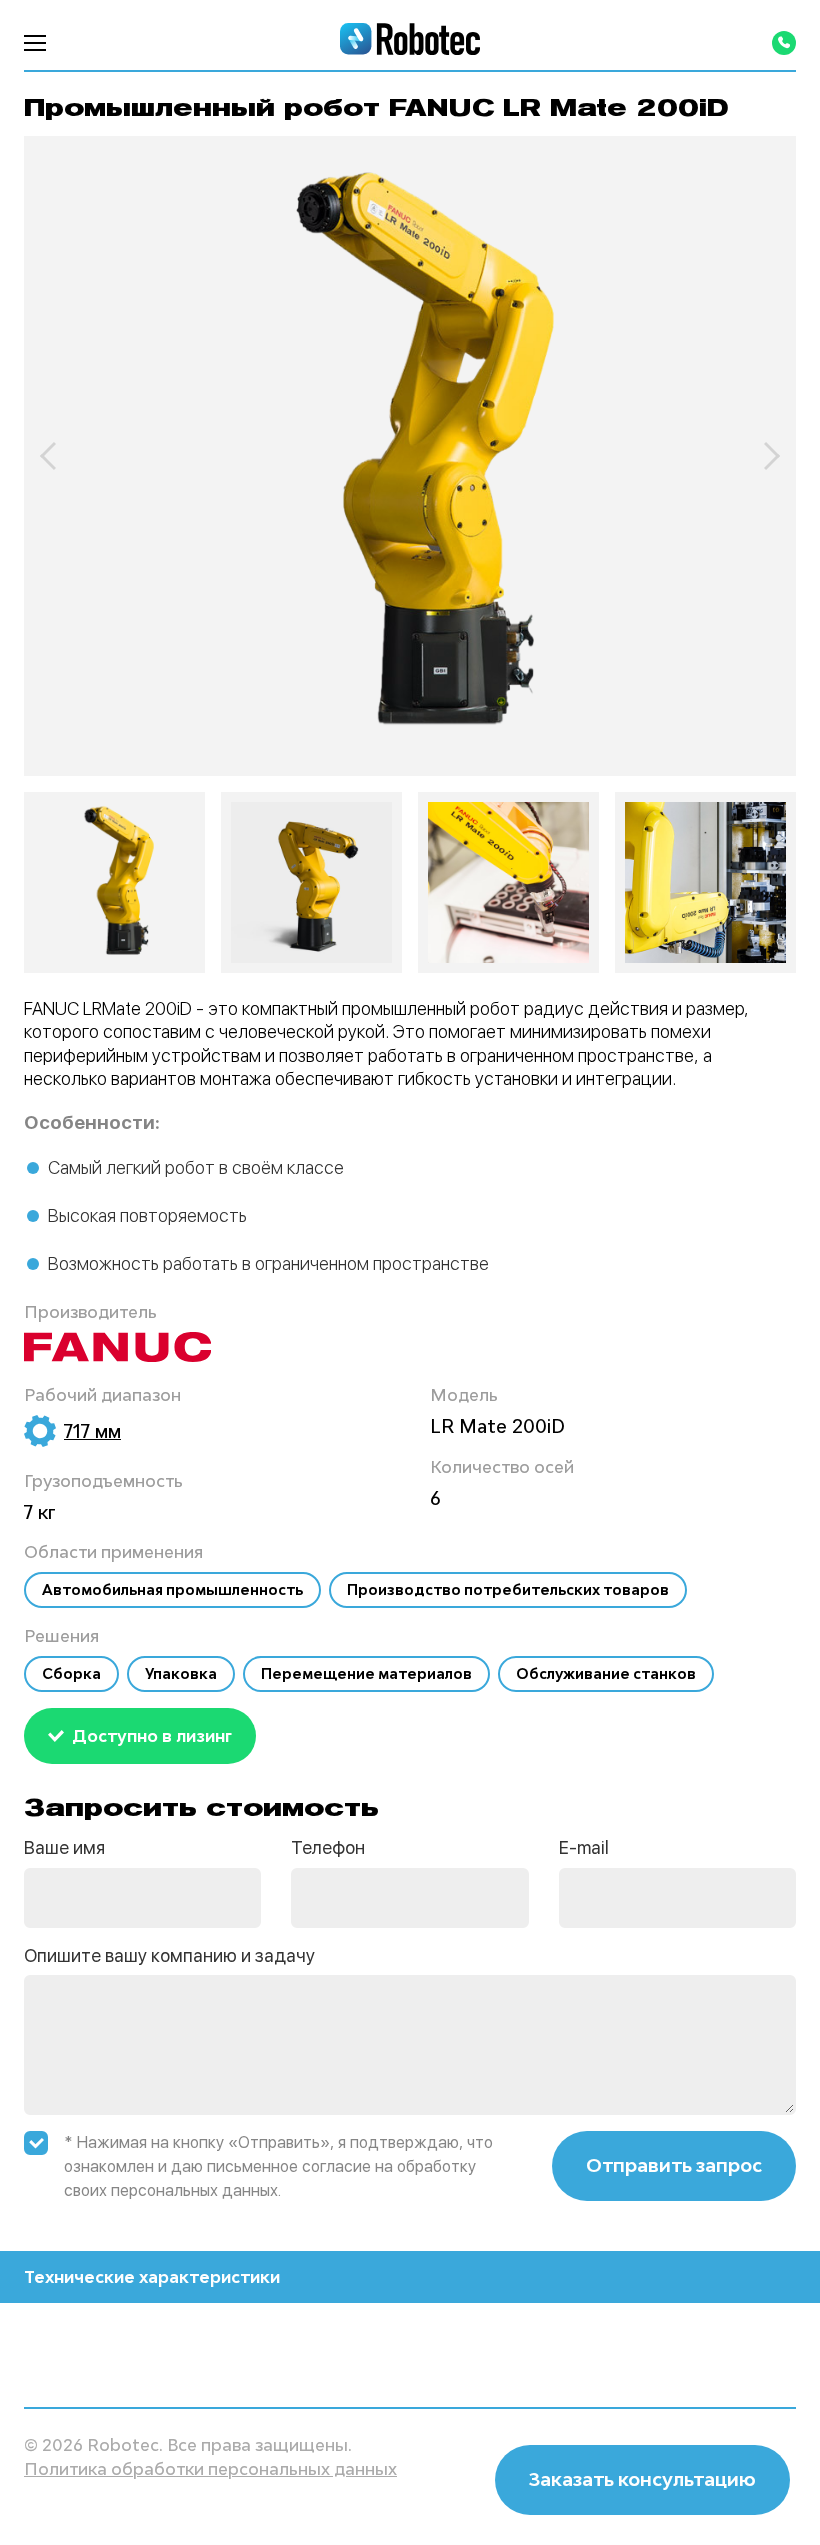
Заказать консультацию (642, 2479)
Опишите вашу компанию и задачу (169, 1955)
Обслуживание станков (606, 1673)
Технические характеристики (152, 2277)
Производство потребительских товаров (508, 1589)
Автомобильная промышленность (172, 1589)
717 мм (92, 1431)
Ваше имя (64, 1847)
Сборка (71, 1673)
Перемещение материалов (366, 1673)
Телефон (328, 1847)
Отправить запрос (674, 2165)
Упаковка (181, 1673)
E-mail (584, 1847)
